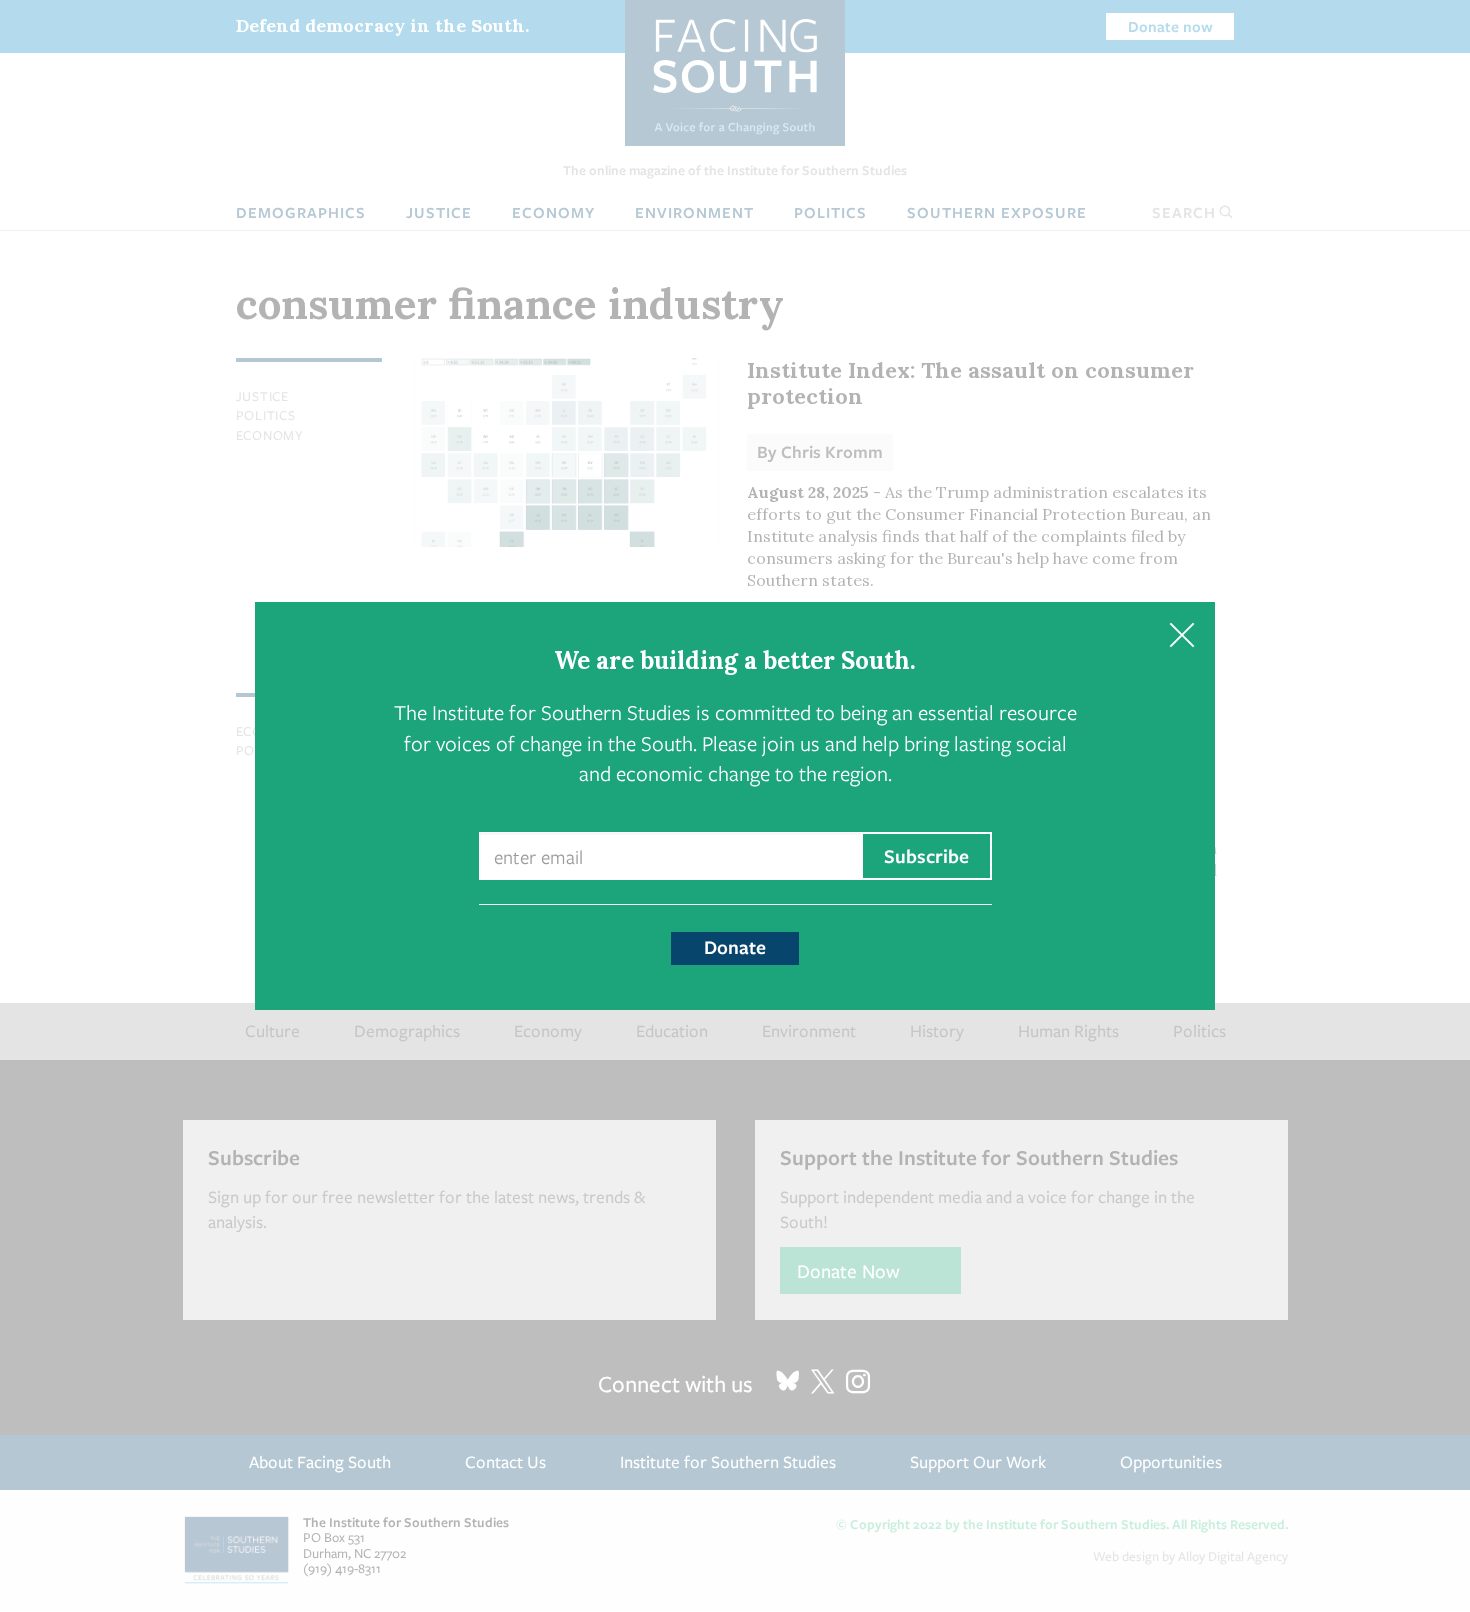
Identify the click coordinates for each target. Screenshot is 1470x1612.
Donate (735, 947)
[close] (1181, 635)
